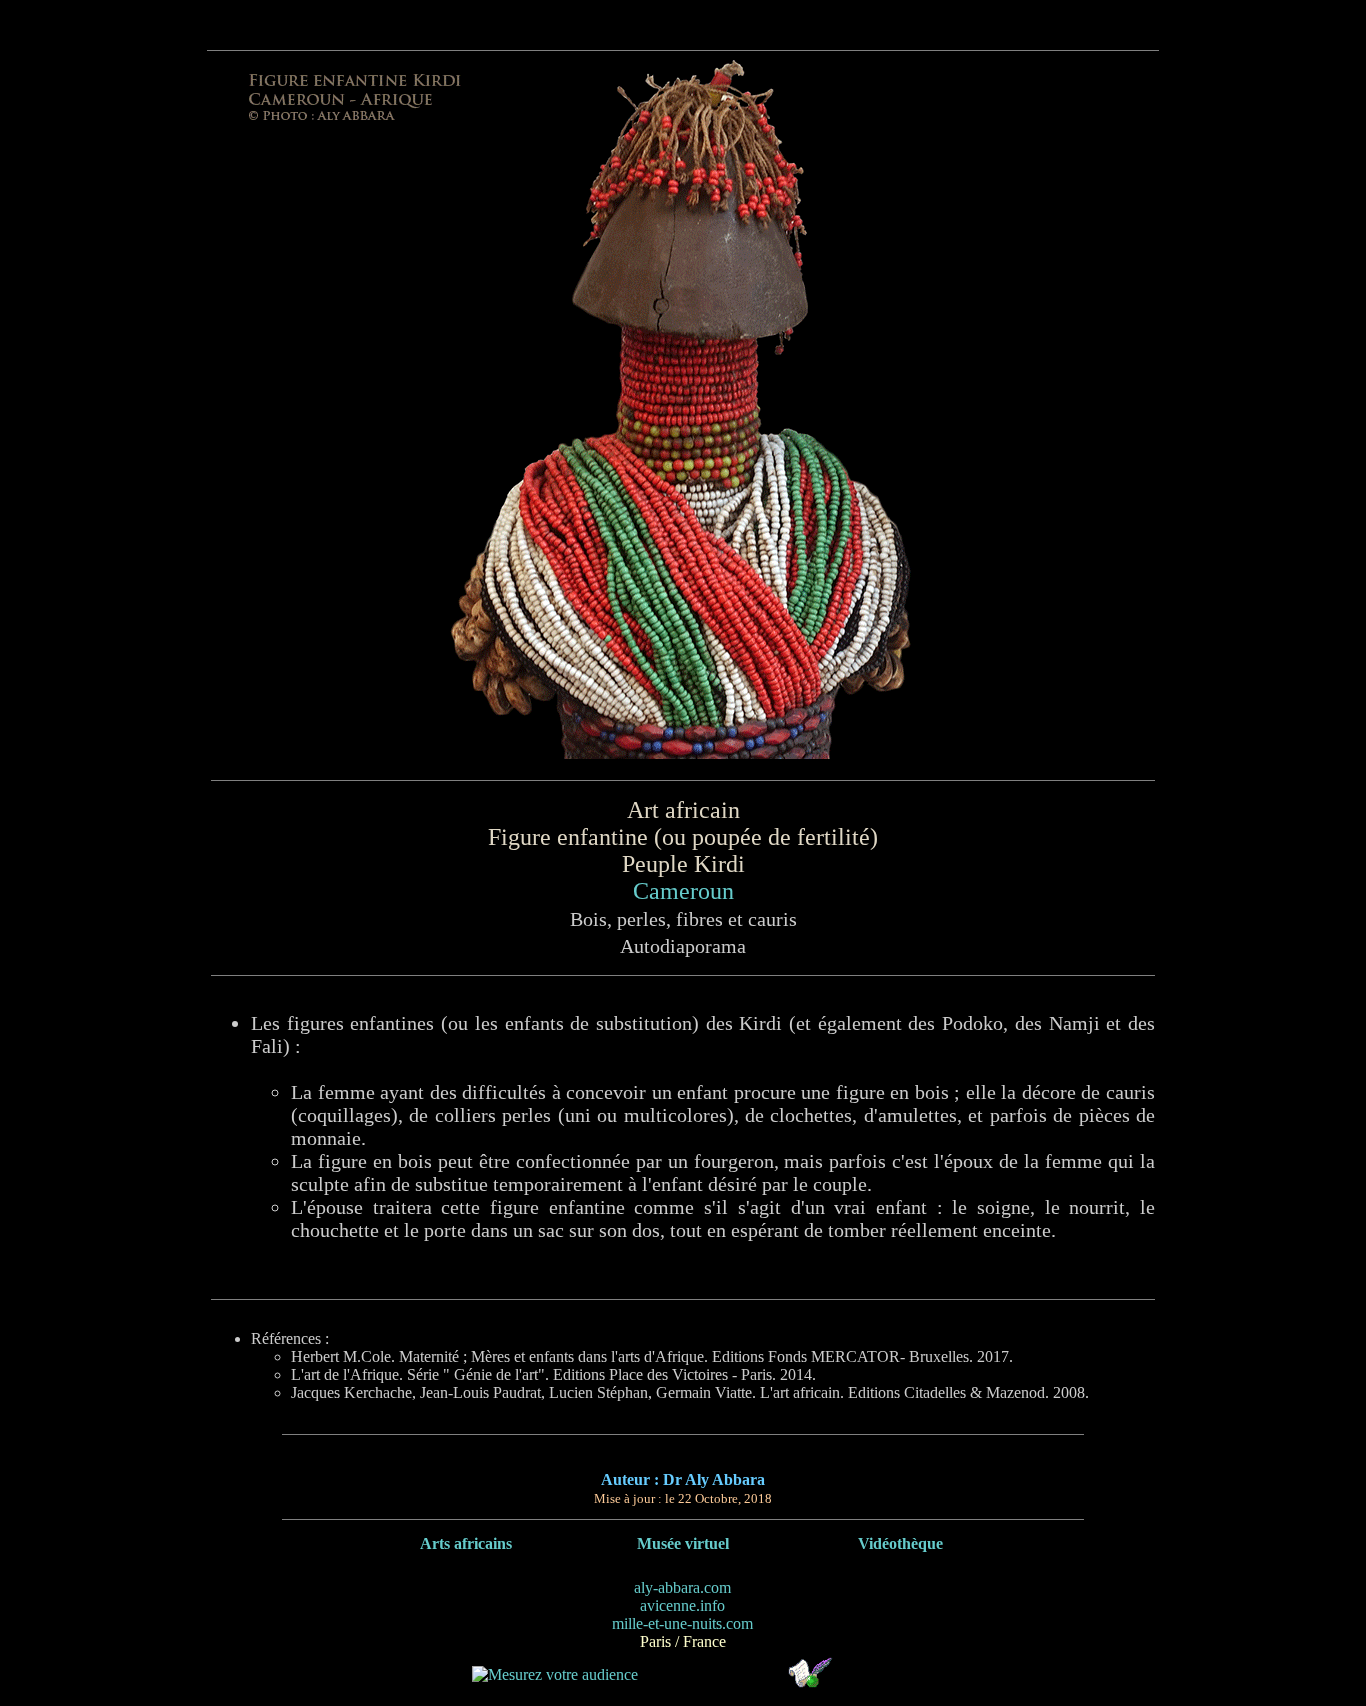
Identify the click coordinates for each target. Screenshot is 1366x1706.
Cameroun (683, 891)
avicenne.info (682, 1605)
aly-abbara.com (682, 1587)
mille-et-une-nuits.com (682, 1623)
